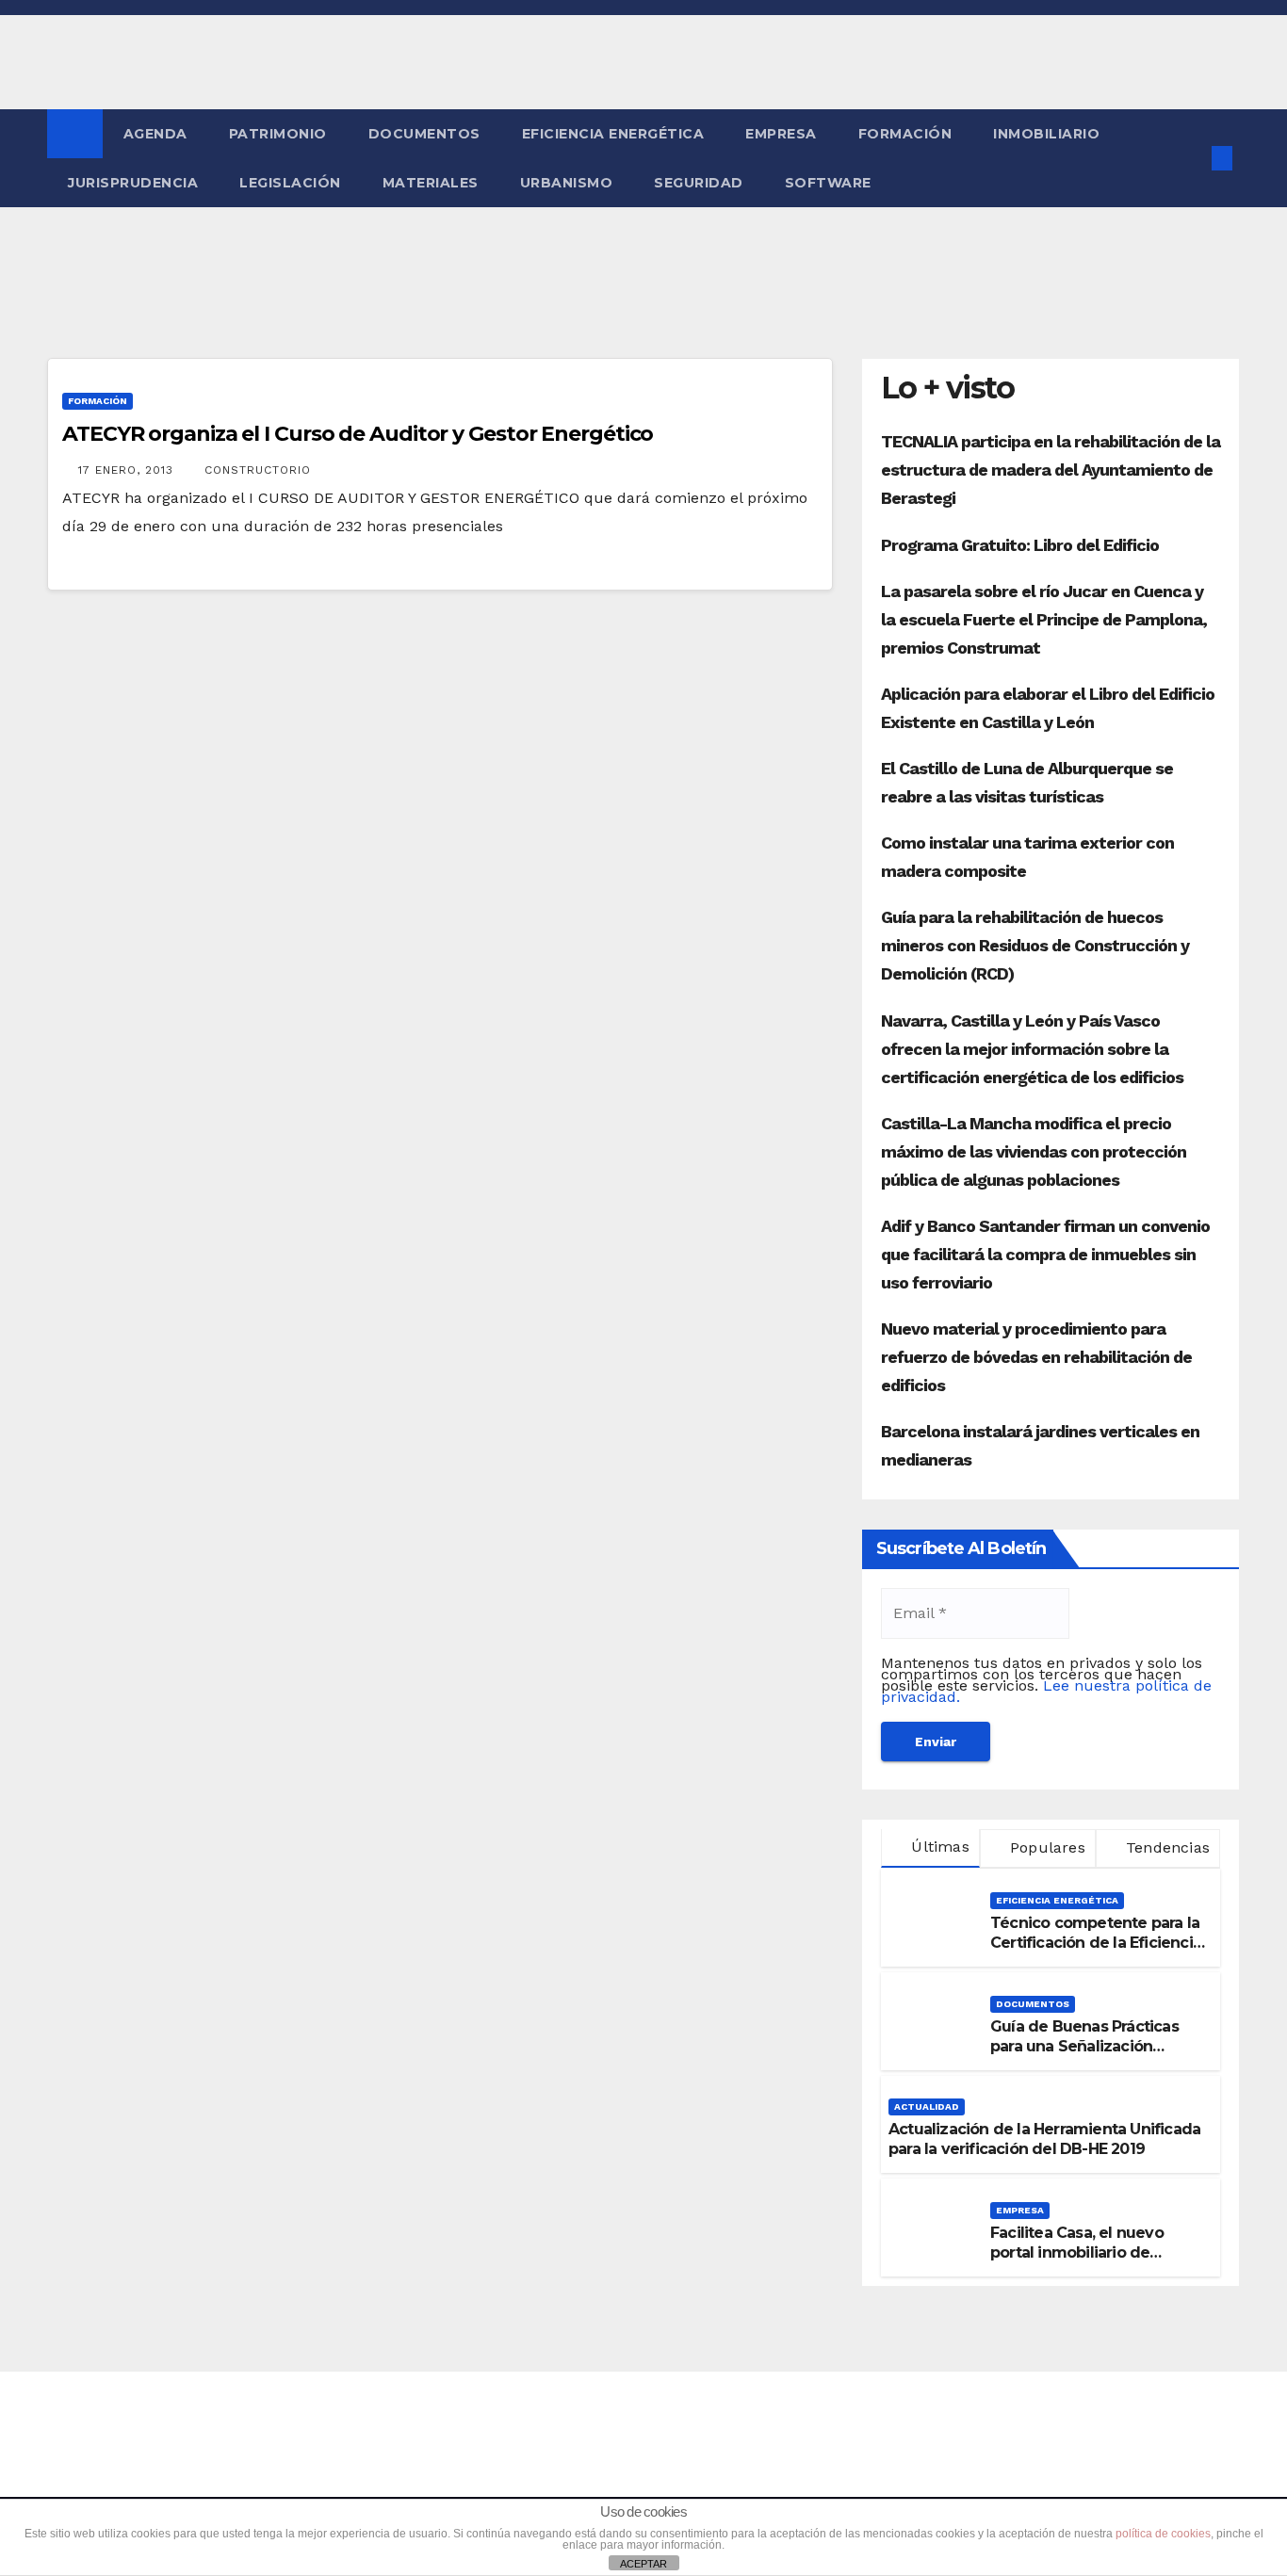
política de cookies (1163, 2534)
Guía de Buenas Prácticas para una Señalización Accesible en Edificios (1084, 2046)
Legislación (290, 183)
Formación (905, 134)
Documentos (424, 134)
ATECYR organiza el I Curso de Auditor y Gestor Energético (358, 434)
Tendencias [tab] (1165, 1847)
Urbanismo (567, 183)
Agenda (155, 134)
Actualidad (927, 2106)
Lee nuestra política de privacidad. (1046, 1691)
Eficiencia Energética (613, 134)
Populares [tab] (1045, 1847)
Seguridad (699, 183)
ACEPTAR (643, 2564)
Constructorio (258, 470)
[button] (1191, 158)
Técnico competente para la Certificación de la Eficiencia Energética (1096, 1943)
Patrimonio (278, 134)
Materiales (431, 183)
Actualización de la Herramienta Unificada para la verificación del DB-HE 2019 (1044, 2139)
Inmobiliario (1046, 134)
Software (828, 183)
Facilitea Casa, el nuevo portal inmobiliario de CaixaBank (1077, 2252)
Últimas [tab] (938, 1847)
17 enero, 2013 (128, 470)
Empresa (781, 134)
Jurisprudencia (133, 183)
